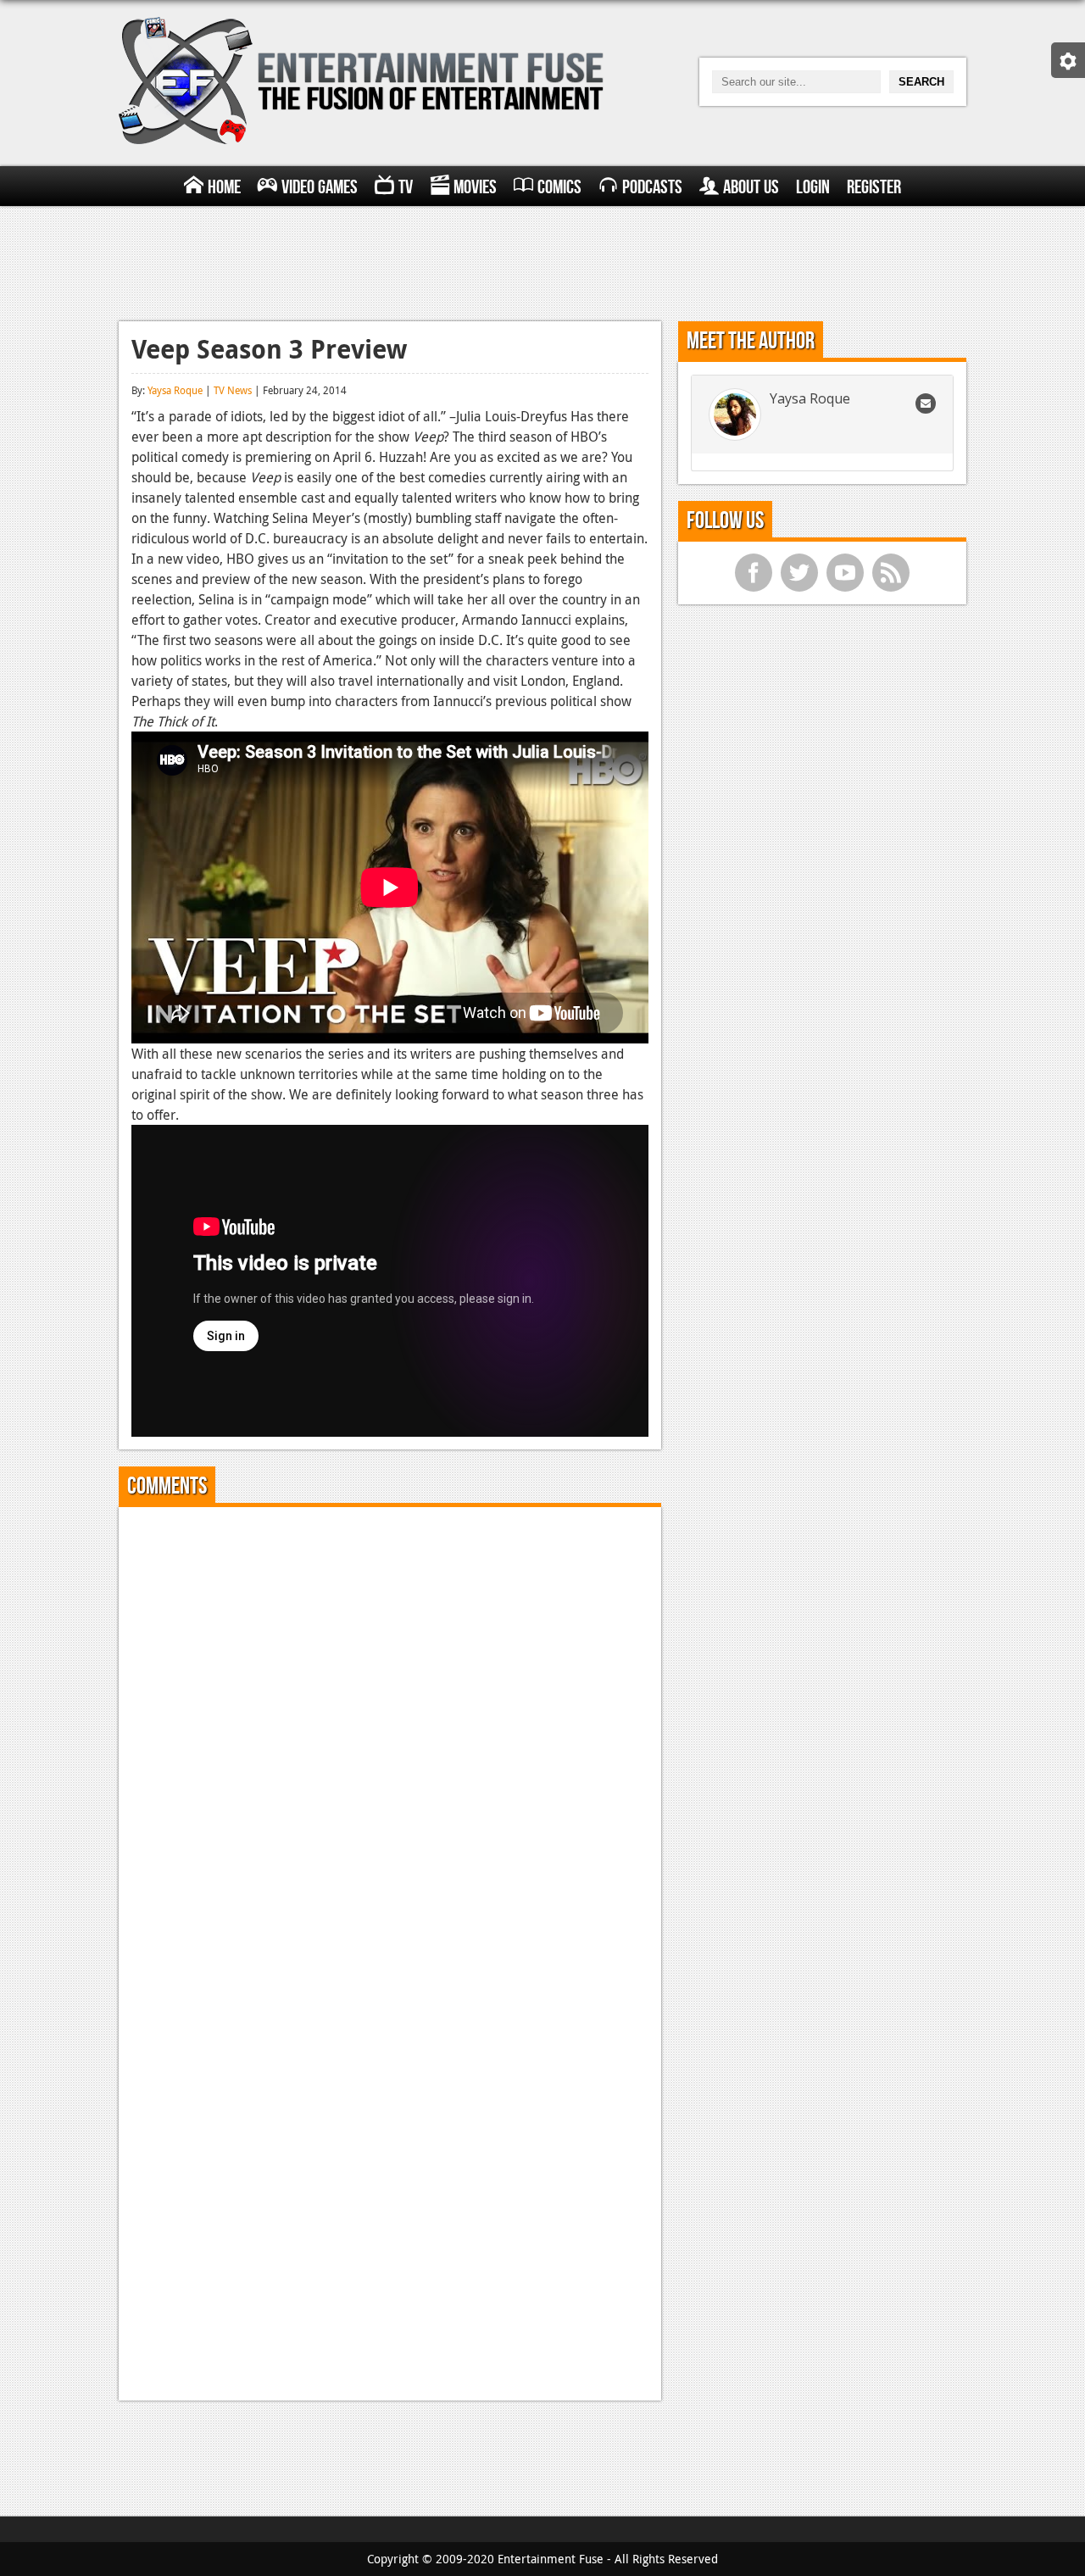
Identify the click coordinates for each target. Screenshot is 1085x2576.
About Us (751, 187)
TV (406, 187)
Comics (559, 187)
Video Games (320, 187)
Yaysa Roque (175, 390)
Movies (475, 187)
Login (813, 187)
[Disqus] (390, 1732)
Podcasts (652, 187)
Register (874, 187)
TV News (233, 390)
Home (224, 187)
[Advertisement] (542, 261)
